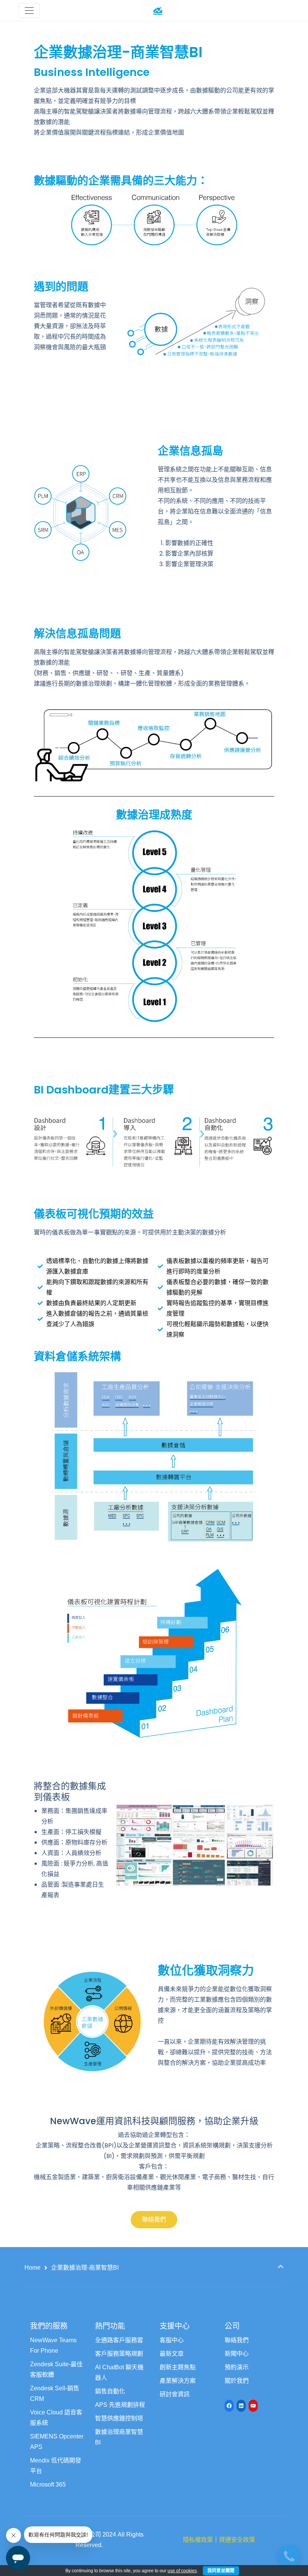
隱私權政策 (198, 2540)
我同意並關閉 (221, 2571)
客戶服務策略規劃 (119, 2354)
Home (32, 2268)
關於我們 (237, 2381)
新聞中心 (237, 2354)
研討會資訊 (175, 2394)
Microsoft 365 (48, 2484)
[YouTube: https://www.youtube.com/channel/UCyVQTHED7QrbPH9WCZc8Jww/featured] (253, 2406)
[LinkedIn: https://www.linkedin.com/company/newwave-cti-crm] (241, 2406)
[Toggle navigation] (29, 11)
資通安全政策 (237, 2540)
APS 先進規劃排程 (120, 2405)
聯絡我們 (237, 2340)
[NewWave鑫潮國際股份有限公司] (158, 10)
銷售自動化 (110, 2391)
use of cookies (182, 2571)
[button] (154, 2220)
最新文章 (172, 2354)
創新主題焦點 (178, 2367)
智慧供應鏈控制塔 (119, 2418)
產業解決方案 (178, 2381)
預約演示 (237, 2367)
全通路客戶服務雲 (119, 2340)
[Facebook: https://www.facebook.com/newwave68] (229, 2406)
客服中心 (172, 2340)
